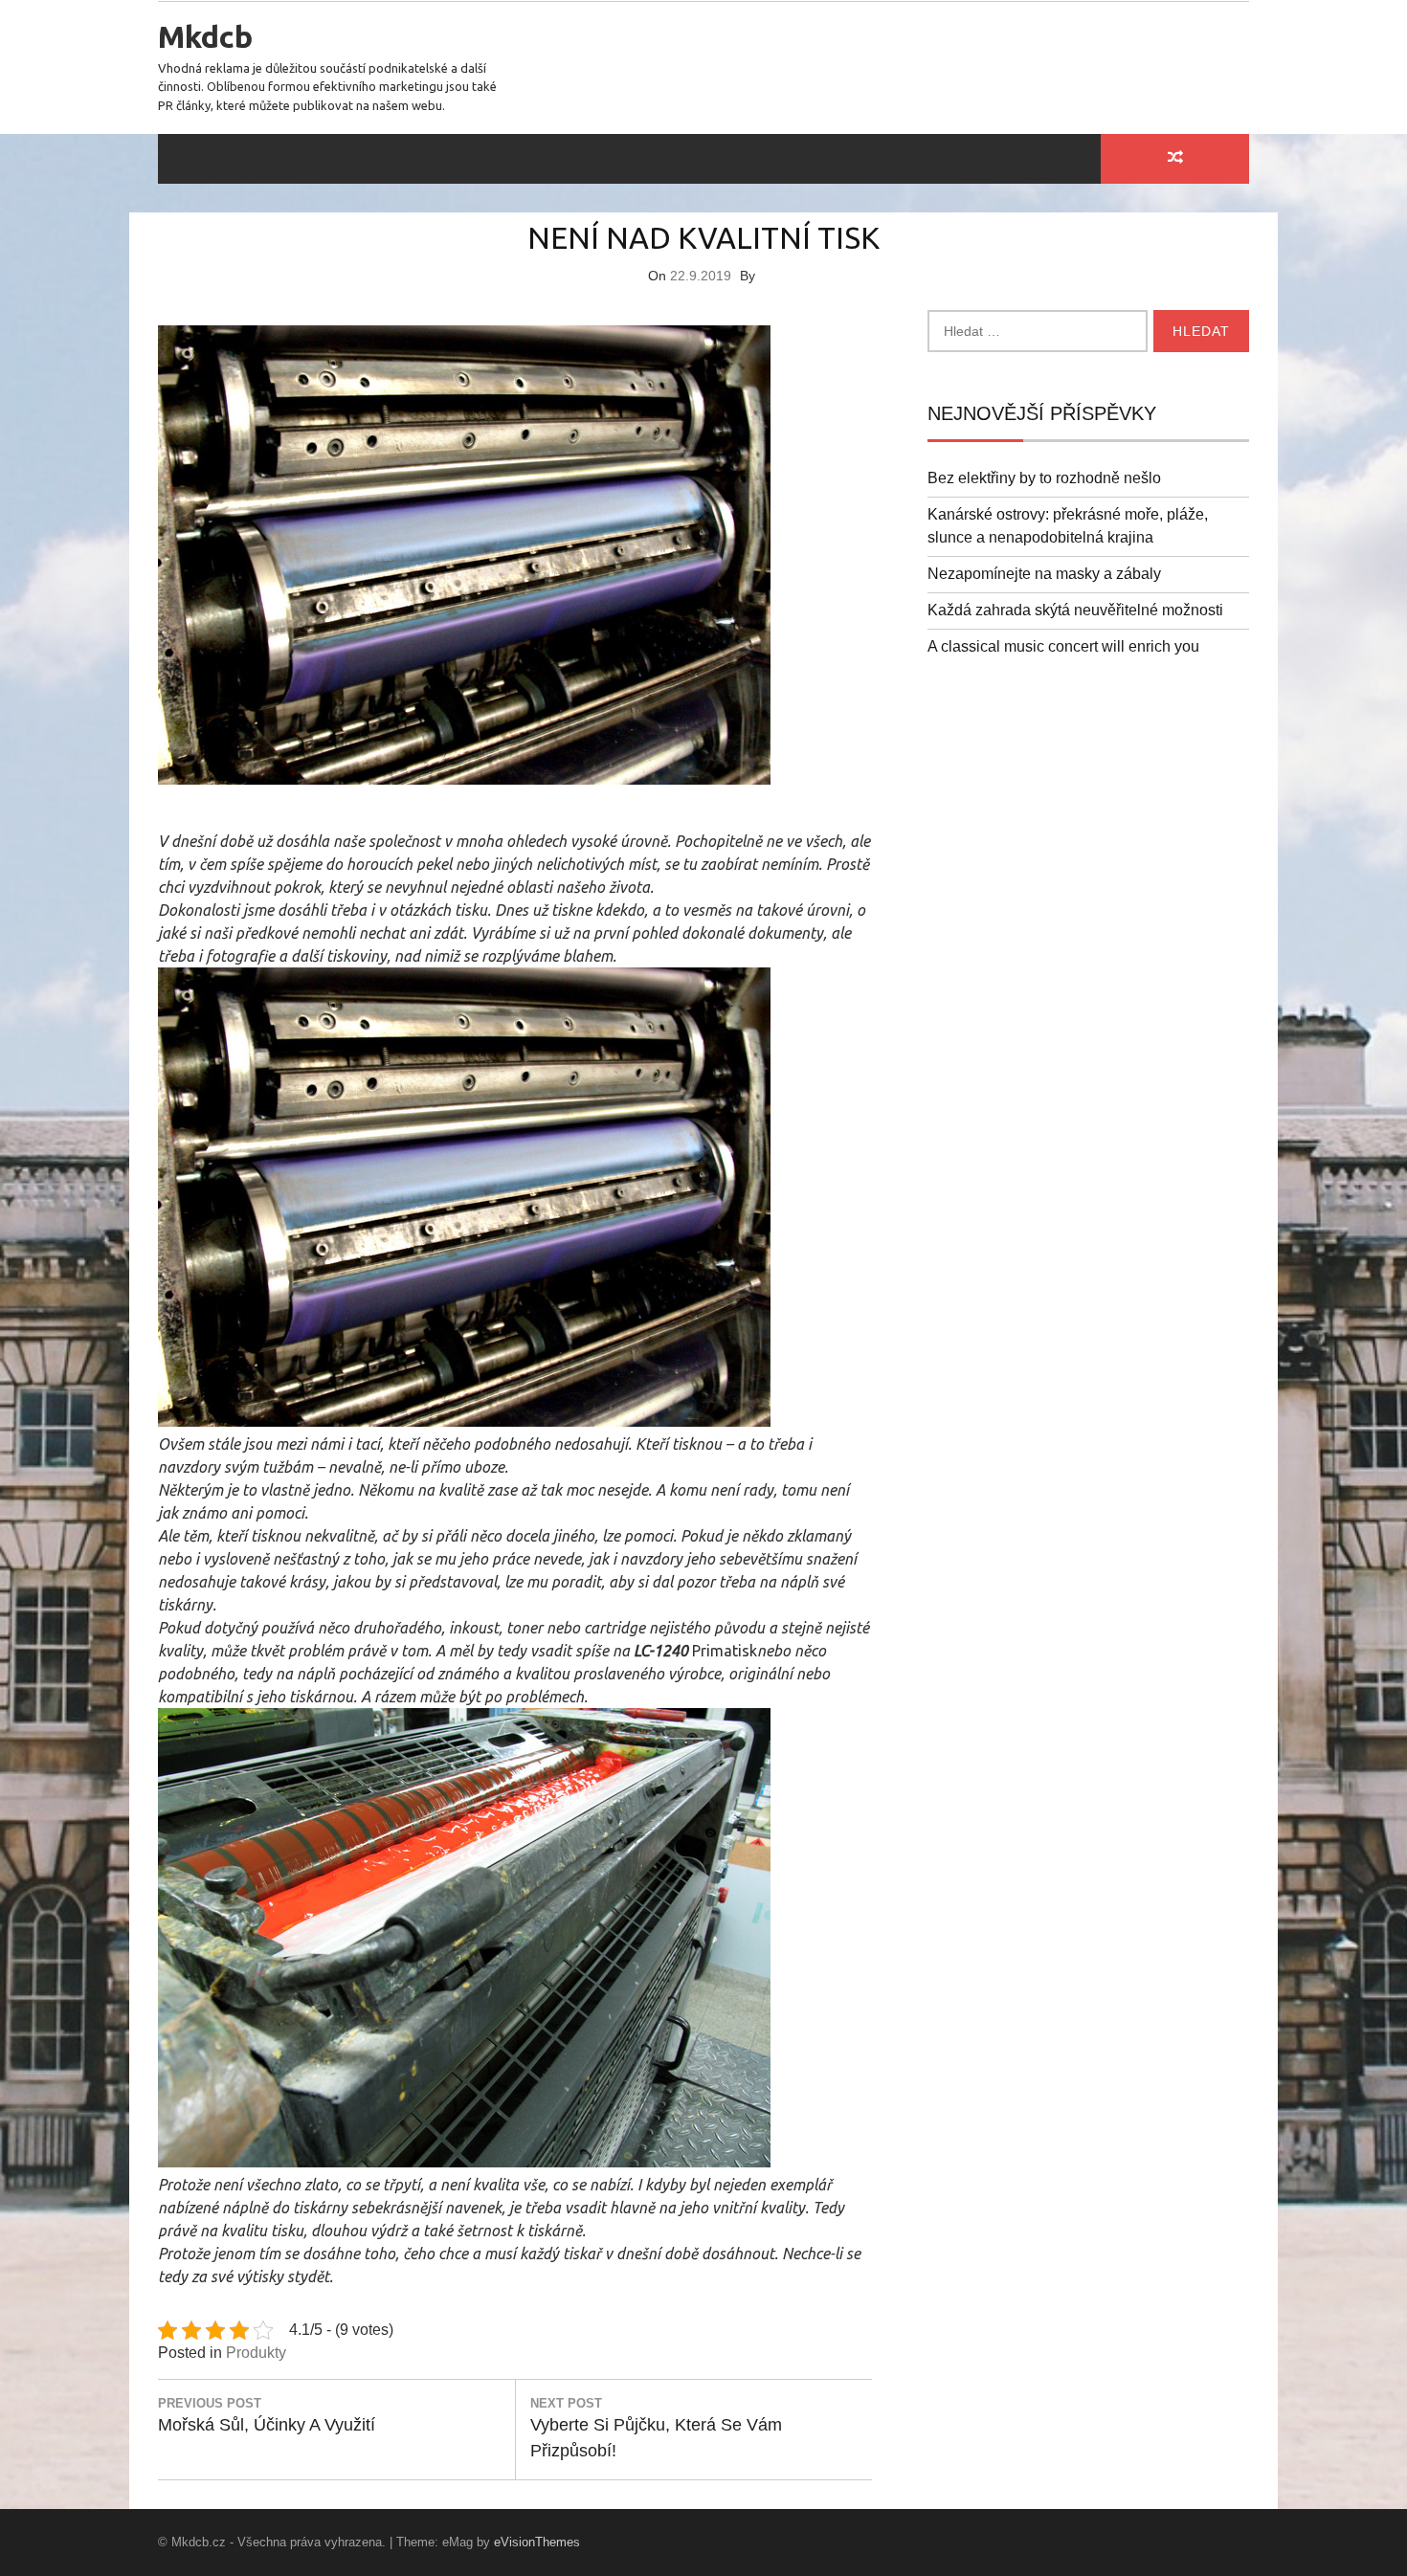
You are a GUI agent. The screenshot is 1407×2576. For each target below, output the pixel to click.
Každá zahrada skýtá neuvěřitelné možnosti (1075, 610)
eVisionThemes (537, 2542)
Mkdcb (205, 36)
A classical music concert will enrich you (1063, 646)
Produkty (256, 2353)
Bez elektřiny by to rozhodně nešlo (1044, 478)
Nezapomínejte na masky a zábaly (1044, 574)
